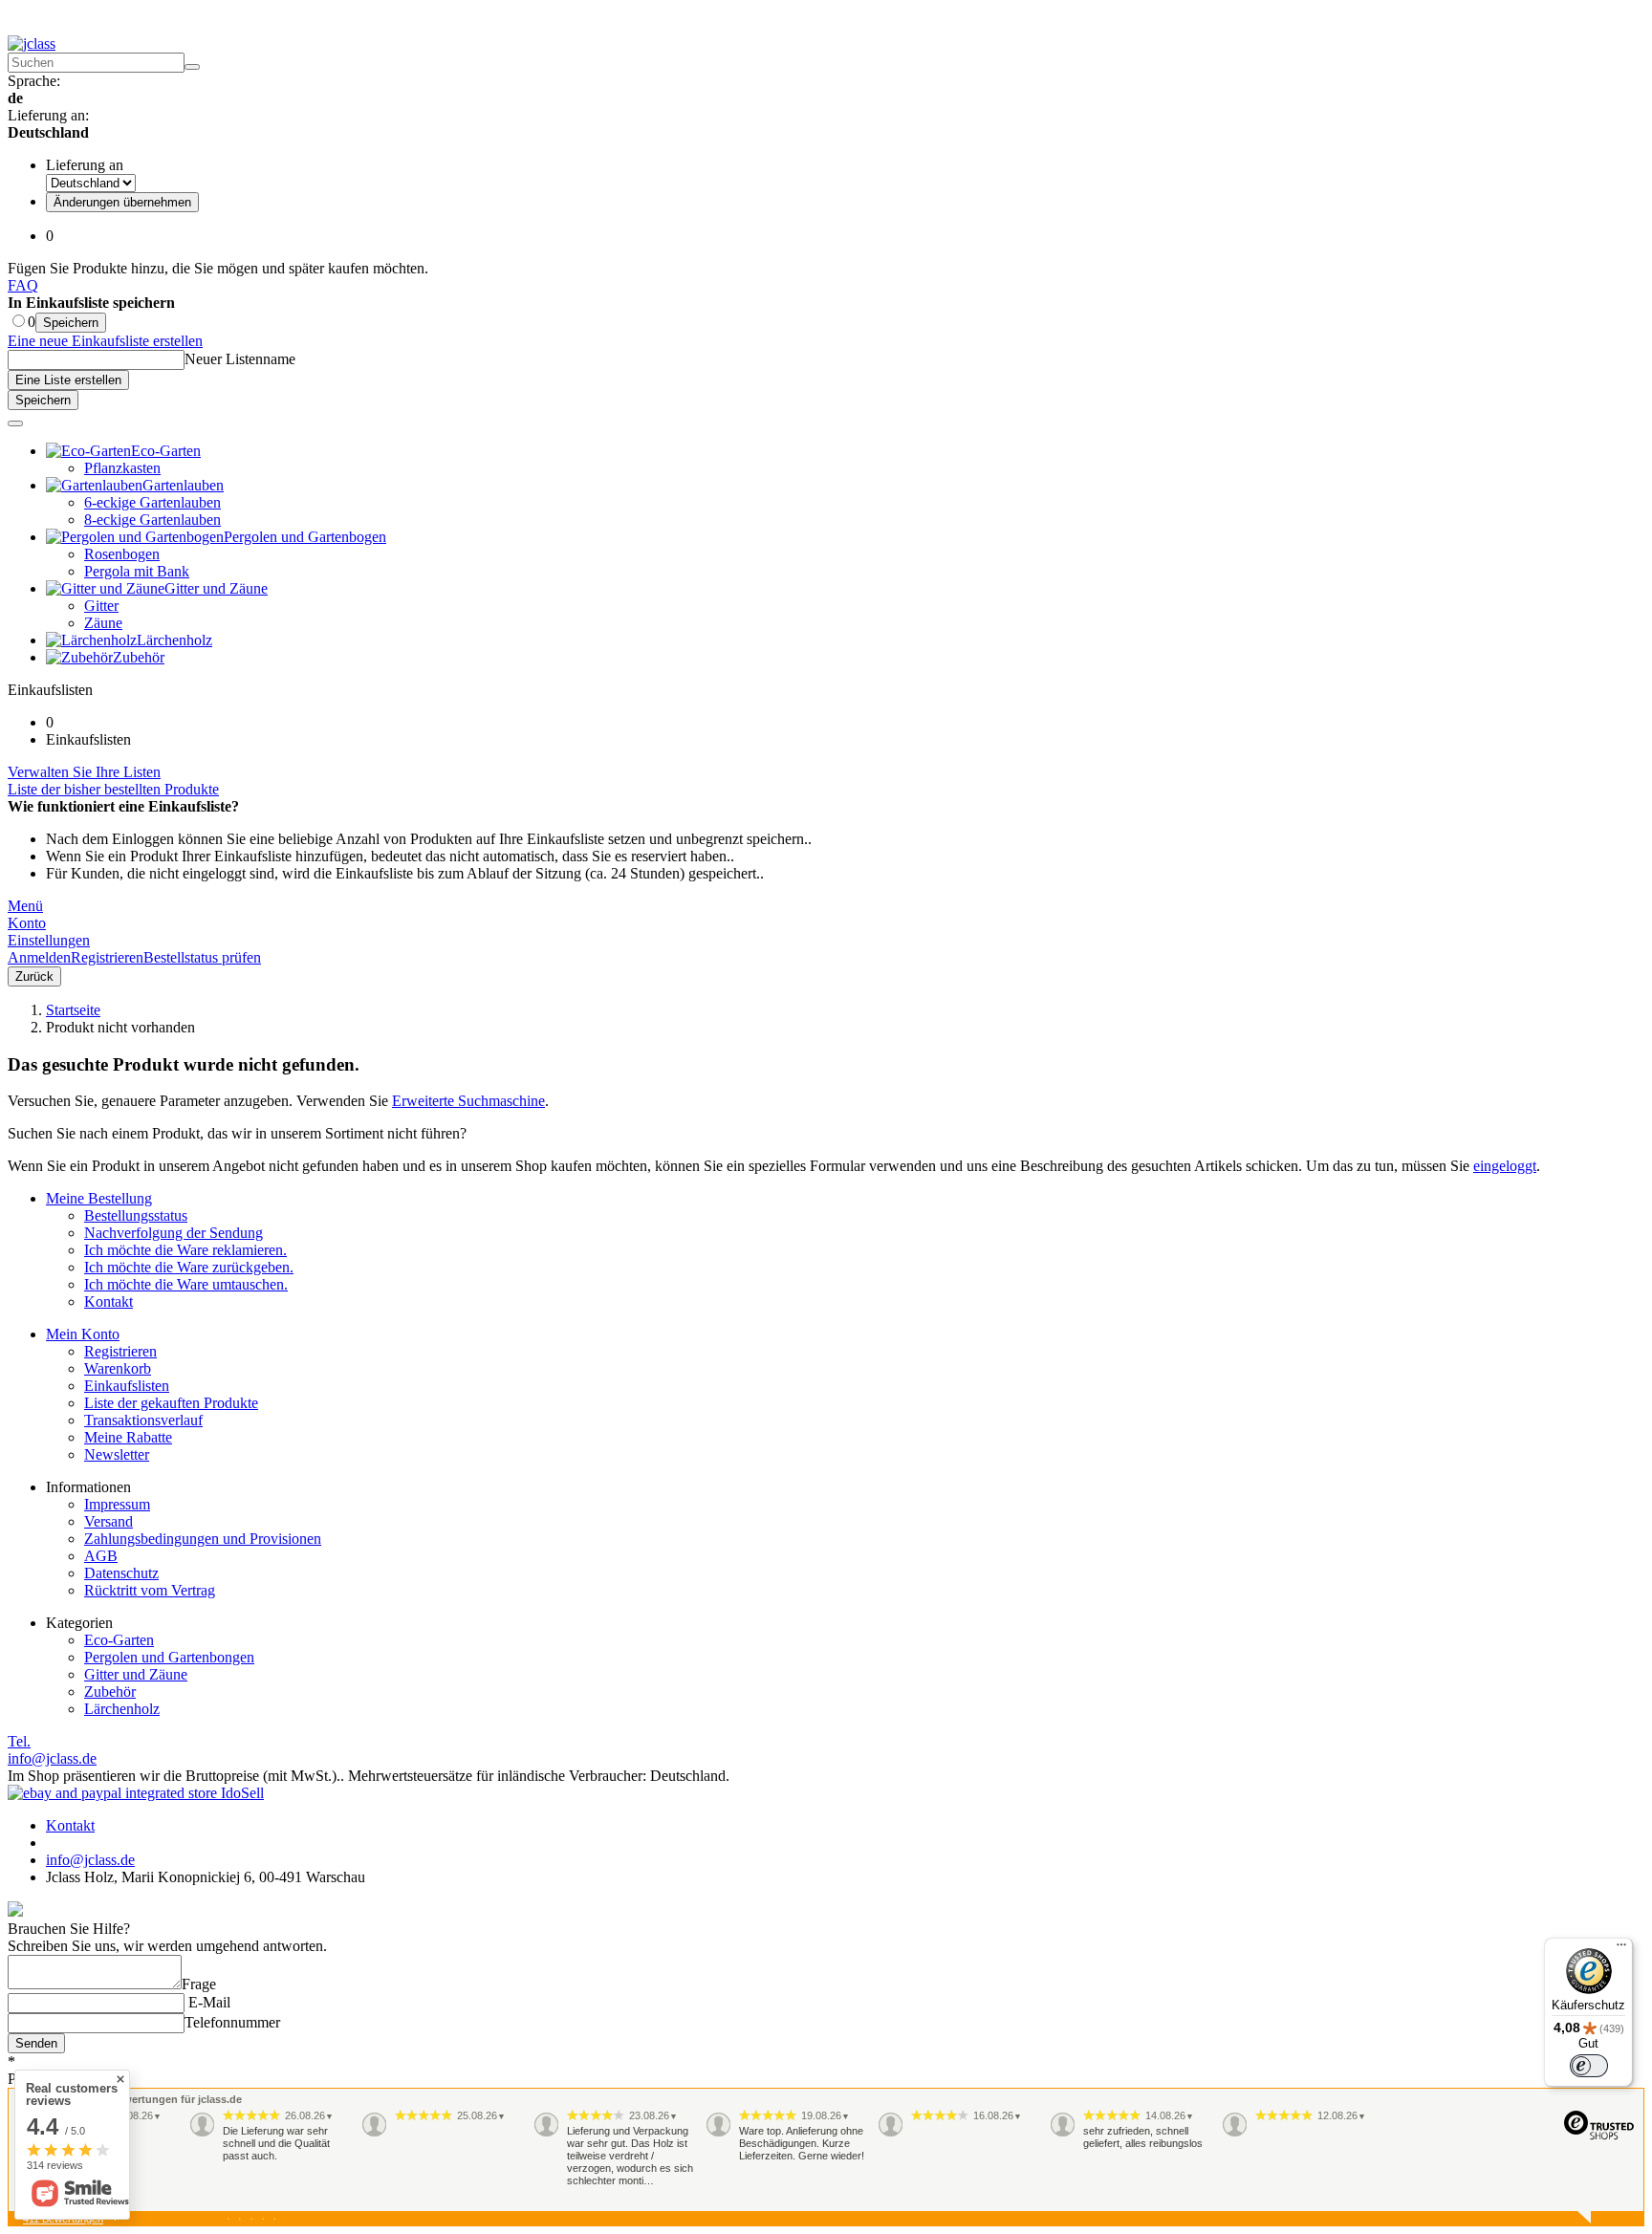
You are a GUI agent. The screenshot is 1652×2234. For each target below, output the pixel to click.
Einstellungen (49, 940)
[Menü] (1621, 1949)
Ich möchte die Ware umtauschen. (186, 1284)
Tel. (19, 1741)
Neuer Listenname (240, 359)
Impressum (117, 1504)
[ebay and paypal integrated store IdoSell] (136, 1793)
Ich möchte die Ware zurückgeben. (189, 1267)
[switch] (1589, 2066)
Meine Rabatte (128, 1437)
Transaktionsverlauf (143, 1420)
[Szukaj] (192, 67)
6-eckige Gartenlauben (152, 502)
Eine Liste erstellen (68, 380)
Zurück (34, 976)
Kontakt (109, 1301)
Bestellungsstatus (136, 1215)
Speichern (71, 323)
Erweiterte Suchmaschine (468, 1101)
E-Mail (207, 2002)
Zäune (103, 623)
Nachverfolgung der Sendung (174, 1233)
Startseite (73, 1010)
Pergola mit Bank (137, 571)
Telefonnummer (232, 2022)
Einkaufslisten (127, 1386)
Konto (27, 923)
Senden (36, 2043)
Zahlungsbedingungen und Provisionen (203, 1539)
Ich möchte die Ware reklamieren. (185, 1250)
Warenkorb (118, 1368)
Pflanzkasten (122, 468)
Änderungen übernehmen (122, 202)
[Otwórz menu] (15, 423)
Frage (199, 1984)
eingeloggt (1505, 1166)
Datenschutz (121, 1573)
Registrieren (120, 1351)
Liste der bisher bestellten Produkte (113, 789)
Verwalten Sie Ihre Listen (84, 772)
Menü (25, 906)
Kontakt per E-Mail (414, 21)
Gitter (101, 606)
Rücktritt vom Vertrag (150, 1590)
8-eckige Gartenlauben (152, 520)
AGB (101, 1556)
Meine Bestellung (99, 1198)
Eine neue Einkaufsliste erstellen (105, 341)
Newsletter (117, 1454)
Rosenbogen (122, 554)
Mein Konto (83, 1334)
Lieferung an (85, 165)
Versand (109, 1521)
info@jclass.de (52, 1758)
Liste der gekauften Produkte (171, 1403)
